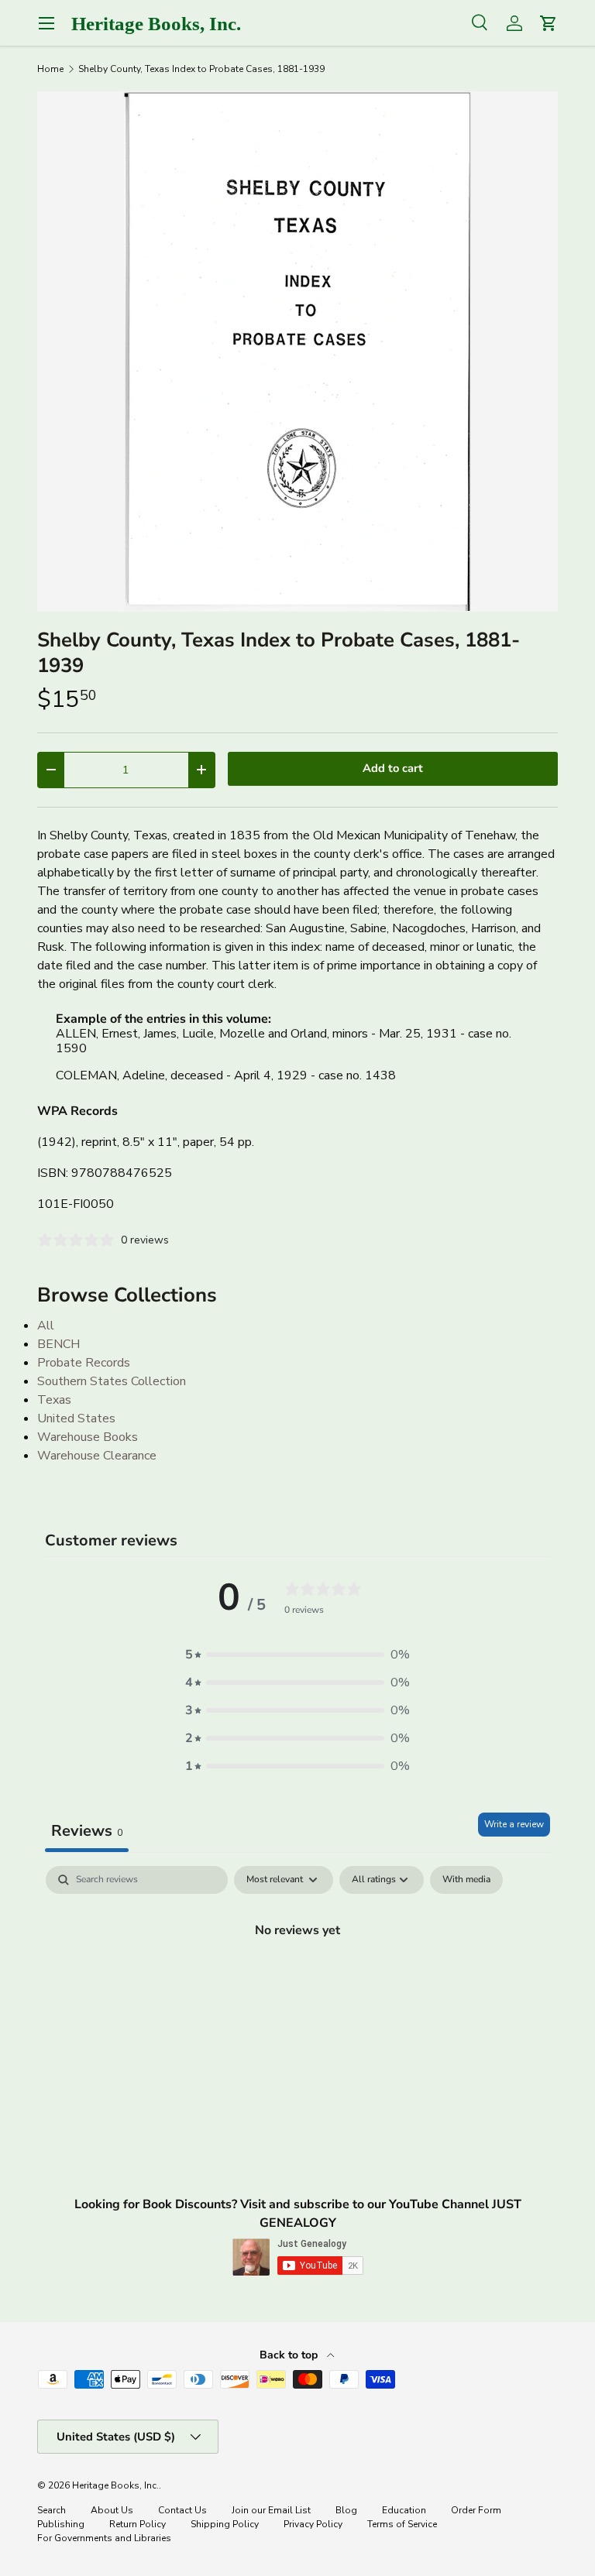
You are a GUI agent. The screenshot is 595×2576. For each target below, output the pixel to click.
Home (50, 69)
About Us (112, 2510)
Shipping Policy (225, 2524)
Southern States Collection (112, 1381)
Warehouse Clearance (97, 1456)
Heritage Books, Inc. (115, 2485)
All (46, 1326)
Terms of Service (402, 2524)
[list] (297, 352)
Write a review (514, 1824)
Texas (54, 1400)
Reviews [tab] (87, 1831)
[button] (297, 1655)
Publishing (61, 2524)
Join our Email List (271, 2510)
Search (52, 2510)
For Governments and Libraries (104, 2538)
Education (404, 2510)
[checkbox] (466, 1880)
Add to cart (393, 768)
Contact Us (182, 2510)
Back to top (290, 2355)
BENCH (58, 1344)
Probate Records (84, 1363)
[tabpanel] (297, 1982)
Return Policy (138, 2524)
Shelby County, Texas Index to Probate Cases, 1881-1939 (201, 69)
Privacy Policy (313, 2524)
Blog (346, 2510)
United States (76, 1418)
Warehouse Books (88, 1437)
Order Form (476, 2510)
